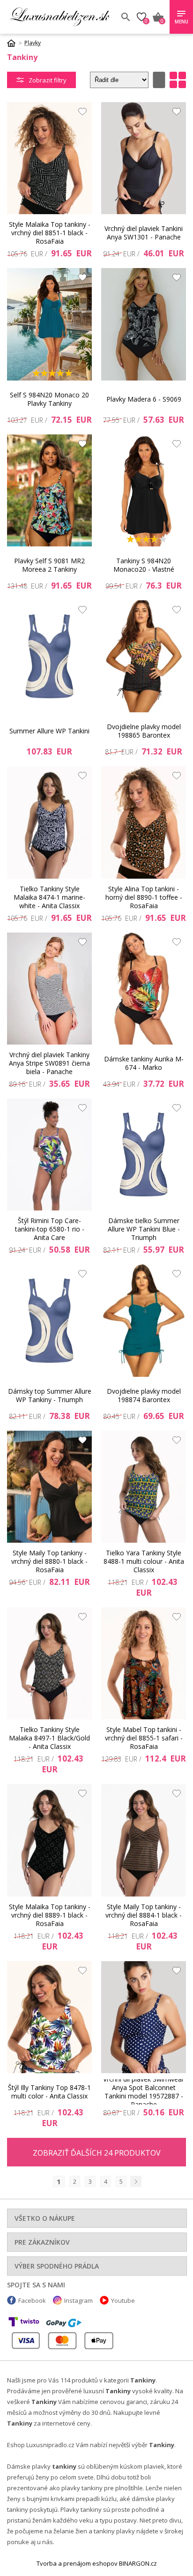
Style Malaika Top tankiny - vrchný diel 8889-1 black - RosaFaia (50, 1915)
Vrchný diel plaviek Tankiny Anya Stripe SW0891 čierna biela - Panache (49, 1063)
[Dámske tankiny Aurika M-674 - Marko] (144, 989)
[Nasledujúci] (136, 2181)
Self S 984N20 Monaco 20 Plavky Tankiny (49, 399)
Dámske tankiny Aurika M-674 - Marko (144, 1063)
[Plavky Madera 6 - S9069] (144, 324)
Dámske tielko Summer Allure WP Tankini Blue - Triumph (144, 1229)
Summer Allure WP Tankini (49, 731)
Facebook (32, 2300)
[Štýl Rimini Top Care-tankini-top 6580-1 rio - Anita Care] (49, 1154)
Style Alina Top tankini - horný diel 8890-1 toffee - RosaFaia (144, 897)
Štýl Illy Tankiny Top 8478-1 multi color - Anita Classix (49, 2092)
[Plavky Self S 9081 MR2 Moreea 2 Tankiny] (49, 490)
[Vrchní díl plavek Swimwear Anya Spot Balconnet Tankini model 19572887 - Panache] (144, 2017)
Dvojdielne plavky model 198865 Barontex (144, 731)
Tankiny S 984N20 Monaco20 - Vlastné (144, 565)
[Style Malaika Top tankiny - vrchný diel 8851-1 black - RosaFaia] (49, 158)
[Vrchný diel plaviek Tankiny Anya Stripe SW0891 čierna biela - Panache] (49, 989)
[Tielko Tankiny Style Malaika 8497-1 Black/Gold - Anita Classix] (49, 1663)
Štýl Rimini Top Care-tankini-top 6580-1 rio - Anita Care (50, 1229)
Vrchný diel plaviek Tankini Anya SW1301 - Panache (144, 233)
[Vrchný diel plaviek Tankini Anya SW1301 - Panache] (144, 158)
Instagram (78, 2300)
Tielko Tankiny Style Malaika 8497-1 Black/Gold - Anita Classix (49, 1738)
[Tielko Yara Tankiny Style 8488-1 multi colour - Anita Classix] (144, 1487)
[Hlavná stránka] (15, 43)
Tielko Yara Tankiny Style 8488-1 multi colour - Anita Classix (144, 1561)
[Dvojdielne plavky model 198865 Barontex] (144, 656)
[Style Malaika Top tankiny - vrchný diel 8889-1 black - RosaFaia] (49, 1840)
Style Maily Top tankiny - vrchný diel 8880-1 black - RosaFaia (49, 1561)
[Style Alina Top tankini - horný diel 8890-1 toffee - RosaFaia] (144, 822)
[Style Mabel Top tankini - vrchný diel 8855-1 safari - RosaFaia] (144, 1663)
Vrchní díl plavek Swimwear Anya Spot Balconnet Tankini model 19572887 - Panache (144, 2092)
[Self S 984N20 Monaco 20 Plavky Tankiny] (49, 324)
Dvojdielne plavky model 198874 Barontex (144, 1395)
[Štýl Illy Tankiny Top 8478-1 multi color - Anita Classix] (49, 2017)
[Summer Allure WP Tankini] (49, 656)
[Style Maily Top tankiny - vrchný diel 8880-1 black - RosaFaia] (49, 1487)
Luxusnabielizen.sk (59, 17)
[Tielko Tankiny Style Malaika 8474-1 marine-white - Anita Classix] (49, 822)
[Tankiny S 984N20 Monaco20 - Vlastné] (144, 490)
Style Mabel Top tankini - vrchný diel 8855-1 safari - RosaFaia (144, 1738)
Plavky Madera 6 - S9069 (144, 399)
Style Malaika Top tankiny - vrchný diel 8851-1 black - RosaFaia (50, 233)
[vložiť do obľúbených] (80, 114)
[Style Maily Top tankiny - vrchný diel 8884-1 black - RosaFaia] (144, 1840)
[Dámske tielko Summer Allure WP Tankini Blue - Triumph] (144, 1154)
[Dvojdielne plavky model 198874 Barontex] (144, 1320)
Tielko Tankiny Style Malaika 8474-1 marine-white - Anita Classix (49, 897)
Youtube (123, 2300)
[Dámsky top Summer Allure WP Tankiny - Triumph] (49, 1320)
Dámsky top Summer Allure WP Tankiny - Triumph (50, 1395)
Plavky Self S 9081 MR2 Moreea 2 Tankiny (49, 565)
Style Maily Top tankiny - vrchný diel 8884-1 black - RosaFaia (144, 1915)
